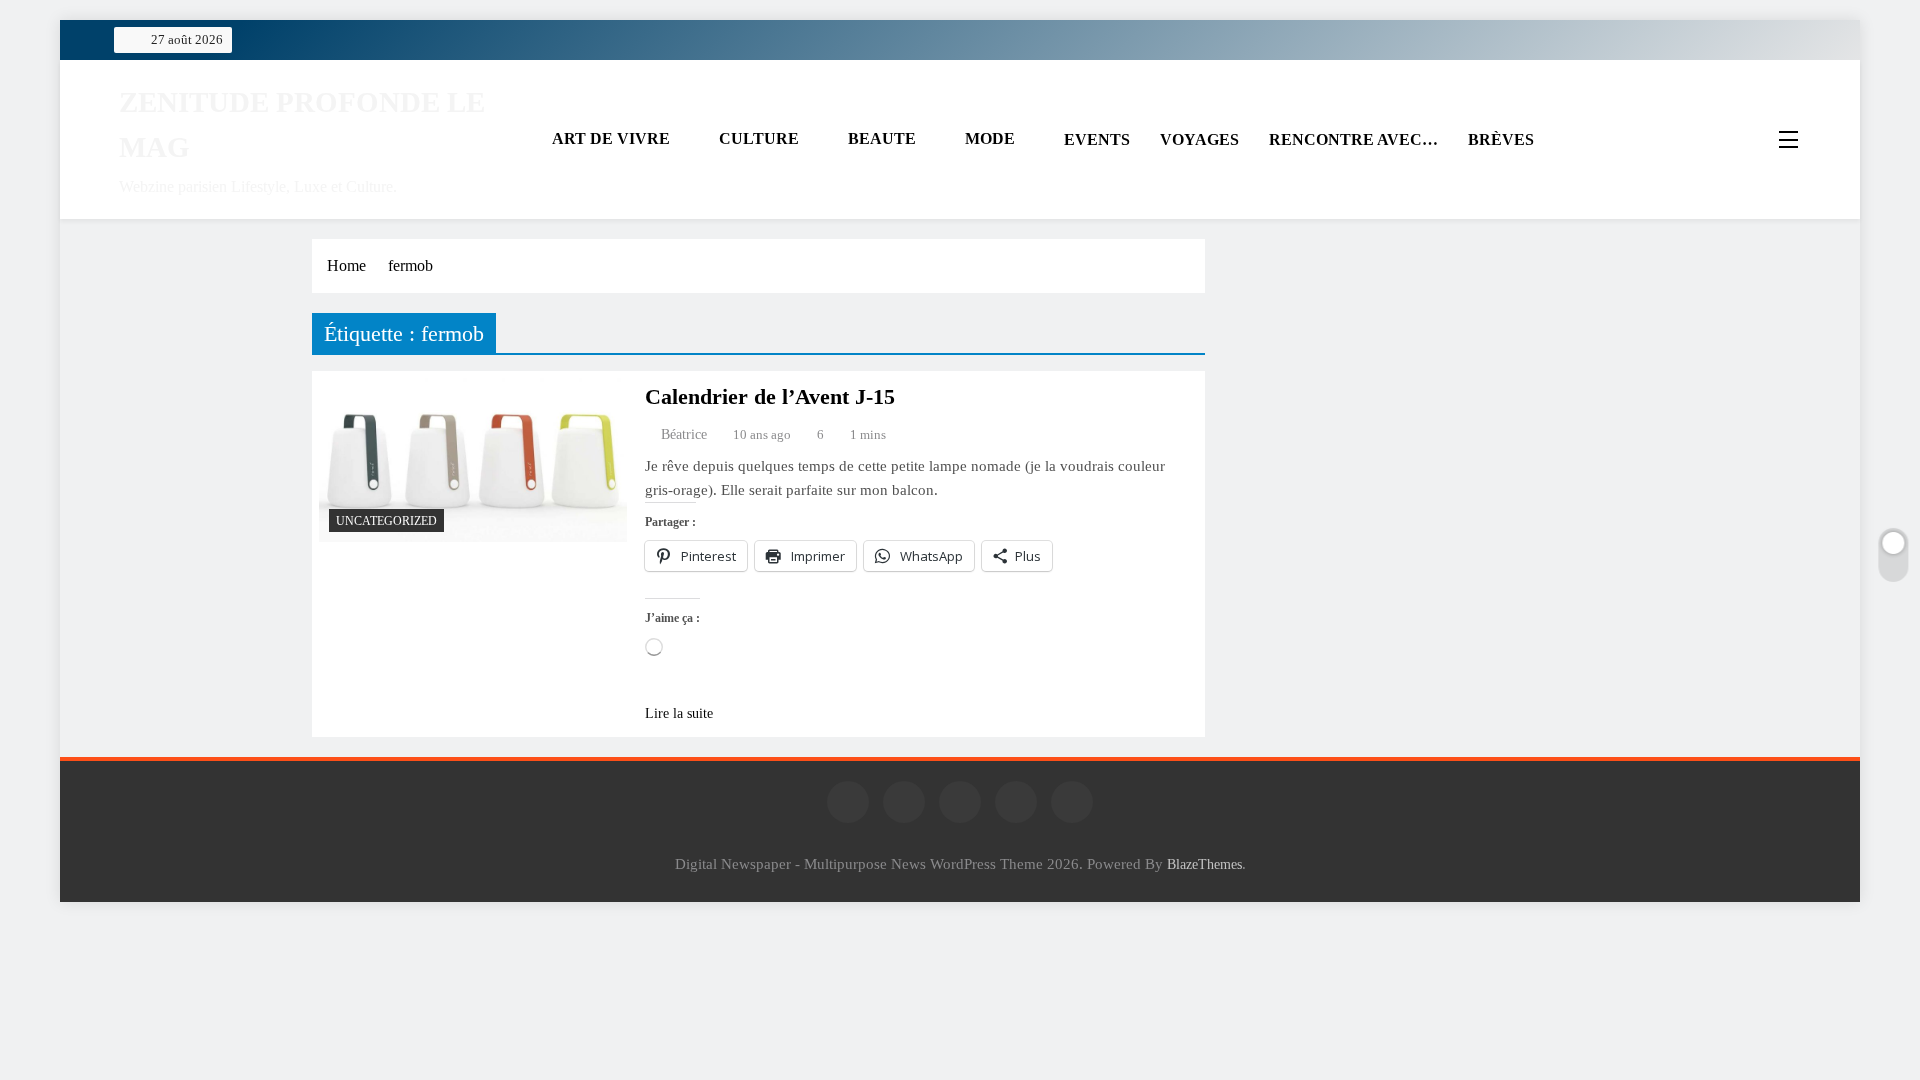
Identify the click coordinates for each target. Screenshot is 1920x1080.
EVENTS (1097, 139)
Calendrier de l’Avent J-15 (770, 396)
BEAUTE (882, 138)
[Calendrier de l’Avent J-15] (473, 460)
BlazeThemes (1204, 864)
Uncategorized (386, 521)
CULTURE (759, 138)
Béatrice (684, 434)
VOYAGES (1199, 139)
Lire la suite (679, 713)
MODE (990, 138)
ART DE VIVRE (611, 138)
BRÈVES (1501, 139)
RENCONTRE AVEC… (1353, 139)
